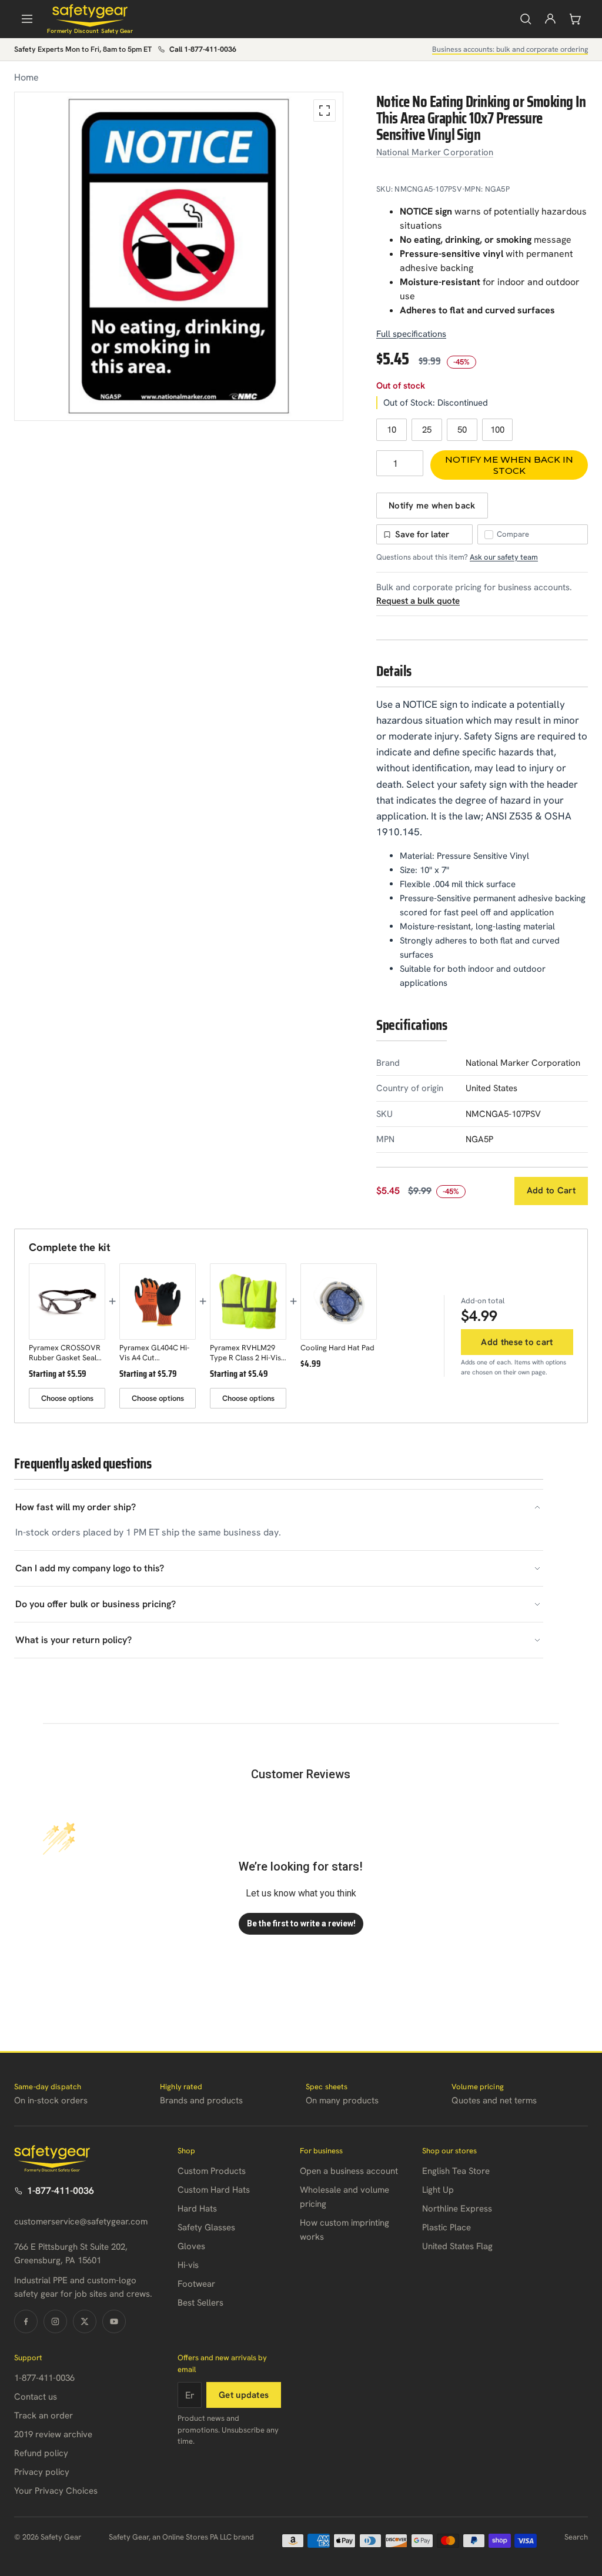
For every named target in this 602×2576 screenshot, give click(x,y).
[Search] (526, 19)
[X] (85, 2321)
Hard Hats (197, 2209)
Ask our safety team (504, 557)
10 (392, 430)
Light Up (438, 2190)
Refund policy (41, 2453)
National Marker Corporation (435, 152)
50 (462, 430)
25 (427, 430)
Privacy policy (42, 2472)
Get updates (244, 2395)
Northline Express (457, 2209)
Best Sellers (200, 2303)
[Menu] (27, 19)
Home (26, 77)
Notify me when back (432, 506)
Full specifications (411, 334)
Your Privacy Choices (56, 2491)
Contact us (36, 2397)
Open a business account (349, 2171)
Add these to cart (517, 1342)
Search (576, 2537)
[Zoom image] (325, 111)
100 (497, 430)
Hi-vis (188, 2265)
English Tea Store (456, 2171)
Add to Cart (551, 1190)
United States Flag (457, 2246)
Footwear (196, 2284)
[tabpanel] (179, 256)
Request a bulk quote (418, 601)
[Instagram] (55, 2321)
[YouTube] (114, 2321)
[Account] (550, 19)
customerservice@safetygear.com (81, 2222)
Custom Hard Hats (214, 2190)
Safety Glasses (206, 2227)
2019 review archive (53, 2434)
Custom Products (212, 2171)
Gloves (191, 2246)
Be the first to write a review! (301, 1923)
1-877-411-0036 (61, 2191)
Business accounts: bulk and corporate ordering (510, 49)
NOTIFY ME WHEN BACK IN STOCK (509, 465)
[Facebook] (26, 2321)
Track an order (44, 2416)
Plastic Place (447, 2227)
